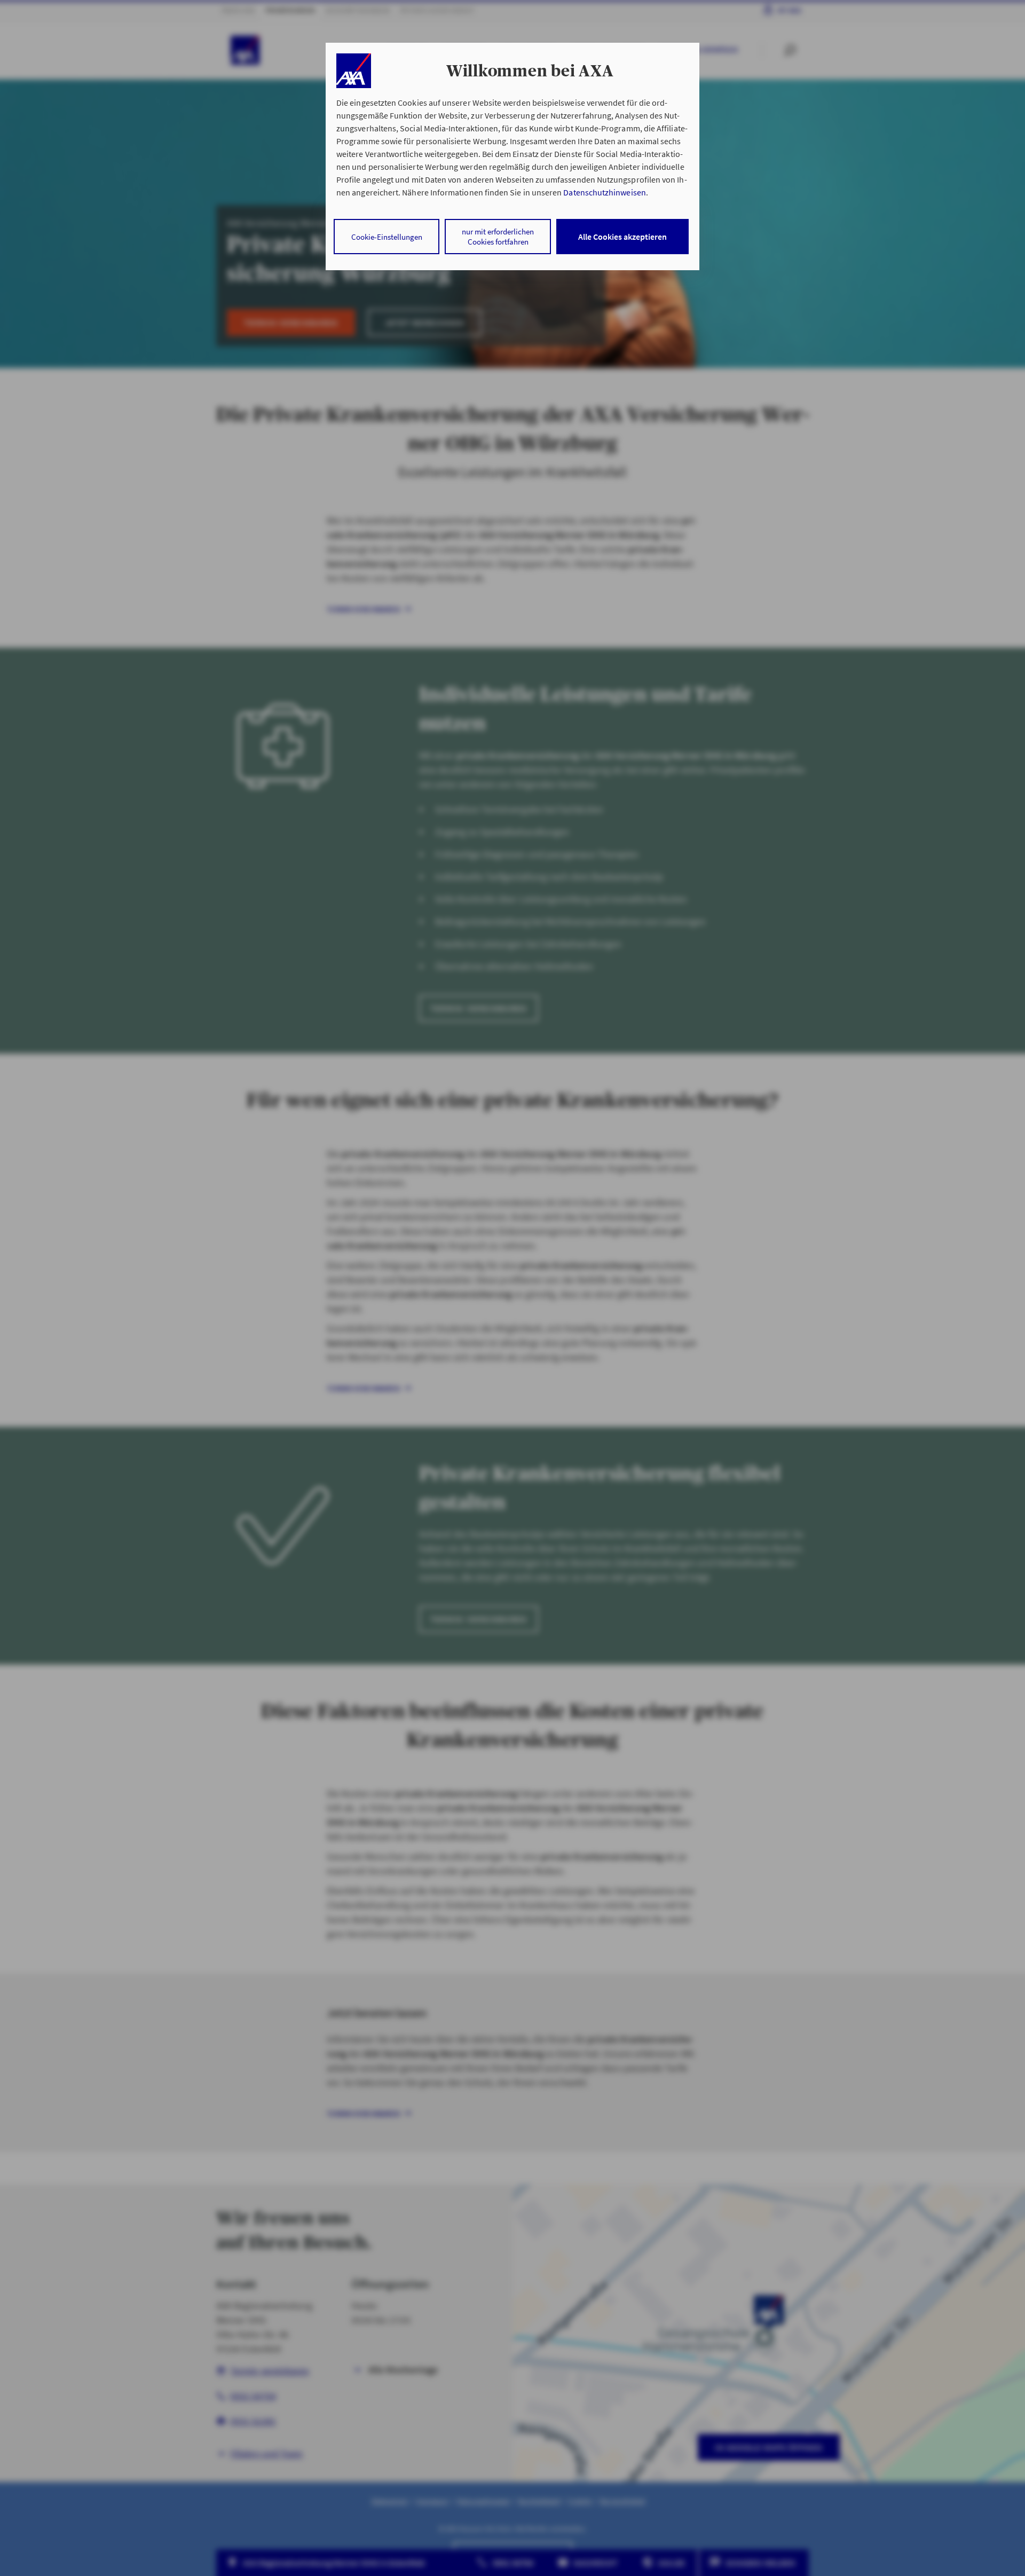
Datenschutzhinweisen (604, 192)
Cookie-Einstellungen (387, 237)
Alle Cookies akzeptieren (622, 237)
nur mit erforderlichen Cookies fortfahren (498, 237)
